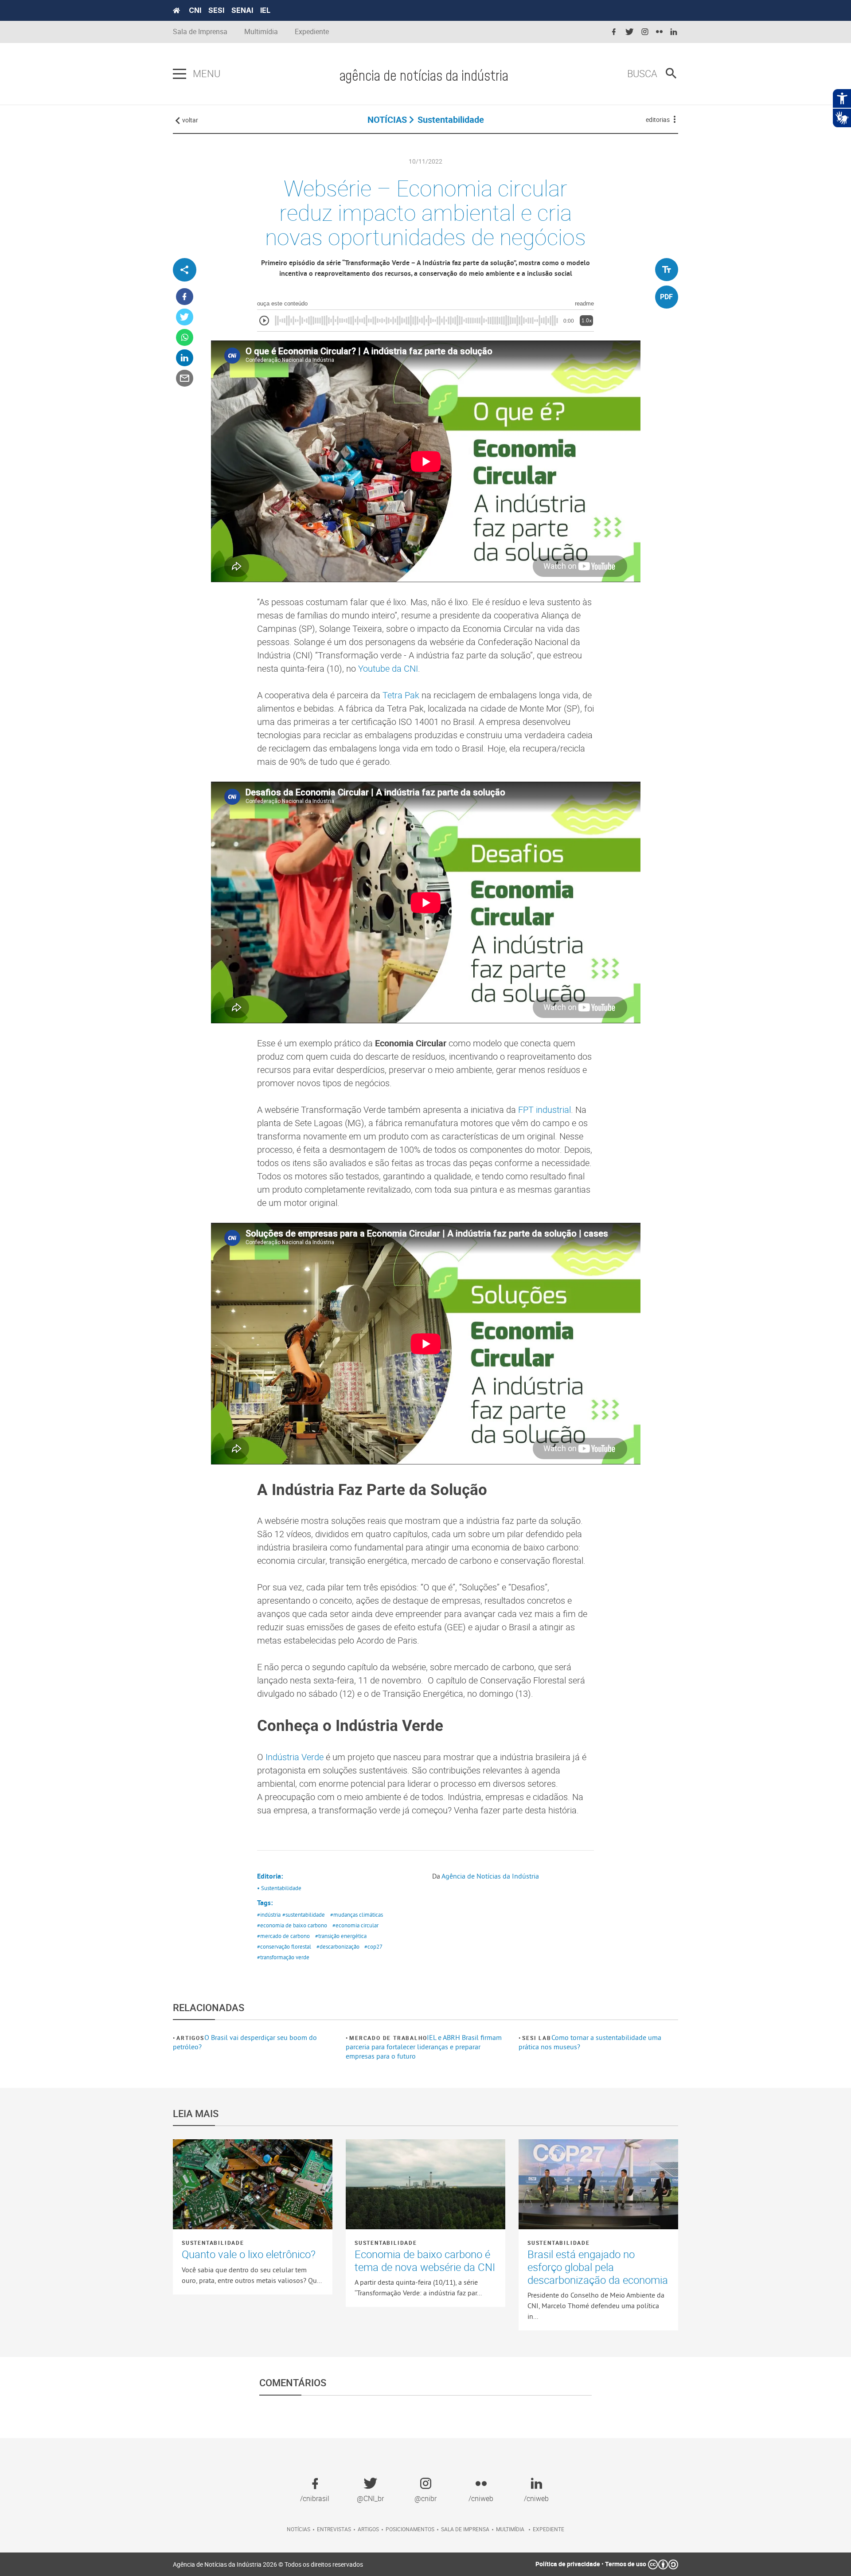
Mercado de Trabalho (388, 2038)
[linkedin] (674, 32)
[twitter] (629, 32)
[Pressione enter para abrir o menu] (180, 74)
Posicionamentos (410, 2529)
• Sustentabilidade (279, 1888)
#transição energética (341, 1936)
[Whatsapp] (185, 338)
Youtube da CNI (388, 668)
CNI (195, 10)
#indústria (269, 1914)
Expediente (312, 32)
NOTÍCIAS (387, 119)
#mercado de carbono (283, 1936)
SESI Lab (537, 2038)
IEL (265, 10)
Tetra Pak (401, 695)
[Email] (185, 378)
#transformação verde (283, 1957)
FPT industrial (545, 1110)
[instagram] (645, 32)
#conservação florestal (284, 1946)
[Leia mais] (253, 2184)
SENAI (242, 10)
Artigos (190, 2038)
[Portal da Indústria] (176, 11)
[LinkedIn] (185, 358)
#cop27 (373, 1946)
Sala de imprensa (465, 2529)
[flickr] (659, 32)
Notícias (299, 2529)
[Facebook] (185, 297)
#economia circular (355, 1925)
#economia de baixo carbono (292, 1925)
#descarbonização (338, 1946)
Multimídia (261, 32)
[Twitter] (185, 317)
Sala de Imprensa (200, 32)
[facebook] (614, 32)
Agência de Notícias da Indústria (490, 1876)
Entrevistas (334, 2529)
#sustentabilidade (304, 1914)
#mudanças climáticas (357, 1914)
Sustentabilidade (213, 2243)
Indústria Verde (293, 1757)
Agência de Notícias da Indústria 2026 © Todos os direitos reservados (268, 2564)
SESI (216, 10)
